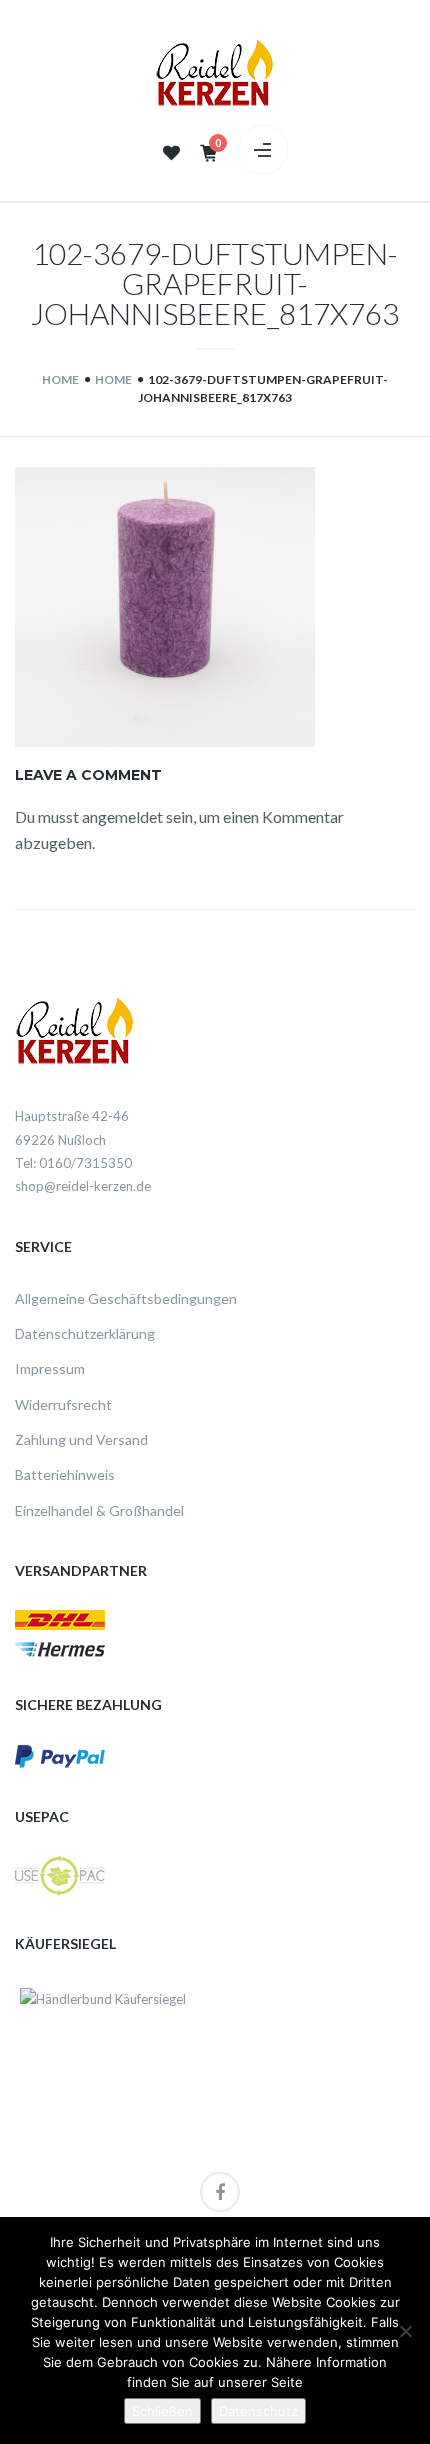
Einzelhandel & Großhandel (99, 1510)
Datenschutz (258, 2411)
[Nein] (405, 2331)
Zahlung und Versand (81, 1439)
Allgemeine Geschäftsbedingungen (126, 1298)
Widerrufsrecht (63, 1404)
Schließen (162, 2411)
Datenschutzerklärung (85, 1333)
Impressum (50, 1368)
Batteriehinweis (65, 1474)
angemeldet (122, 816)
